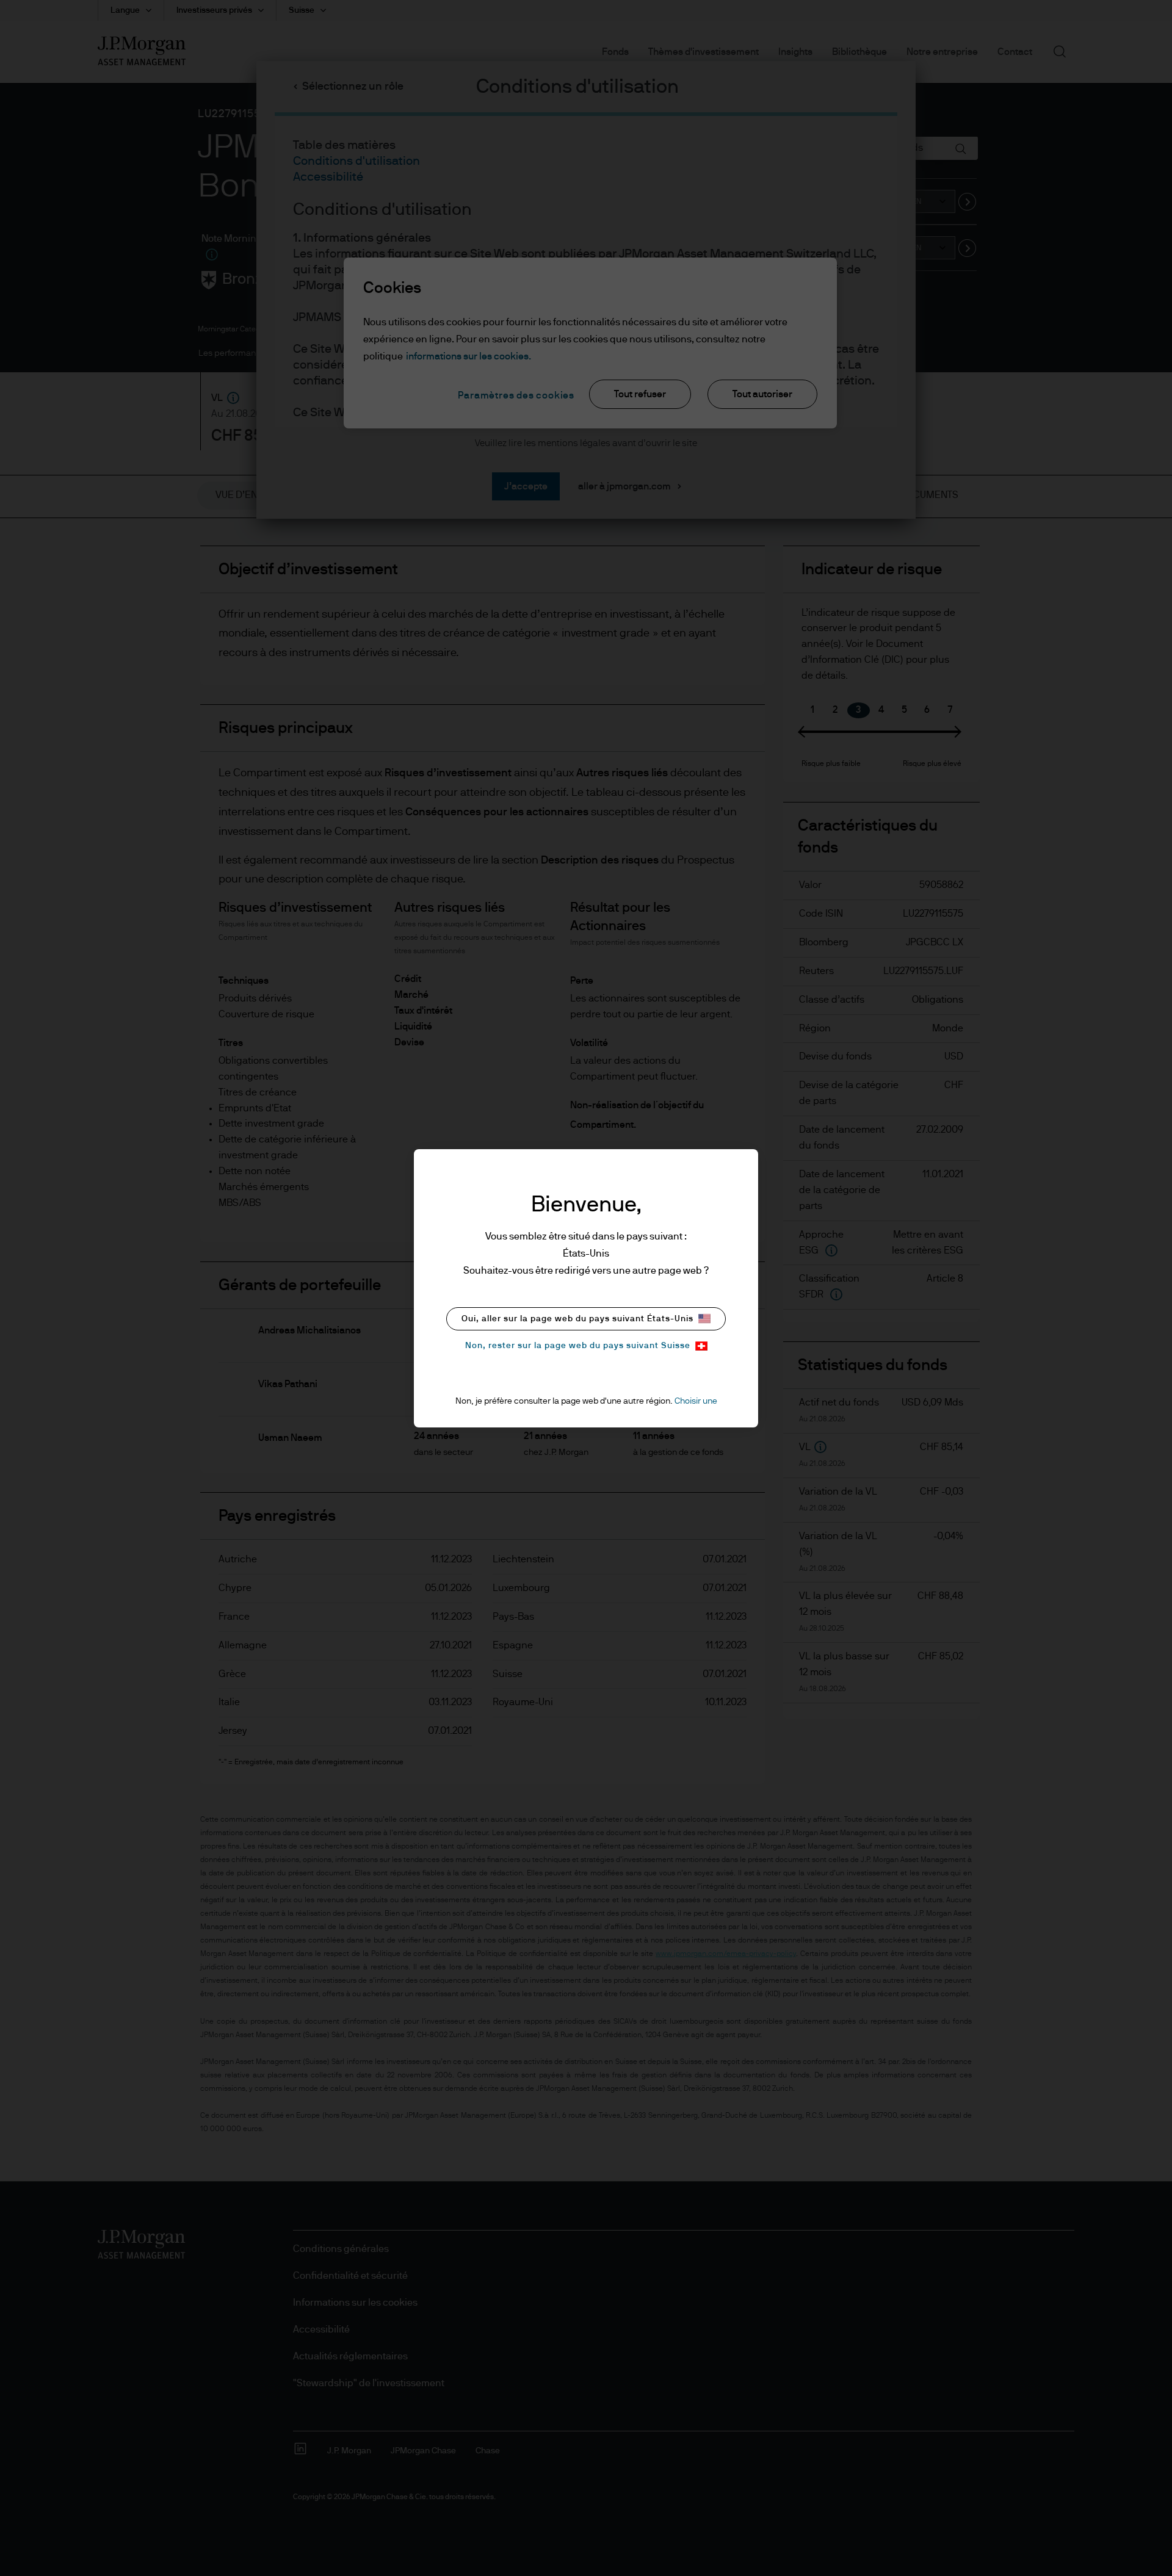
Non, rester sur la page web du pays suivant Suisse (578, 1346)
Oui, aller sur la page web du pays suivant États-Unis (577, 1319)
